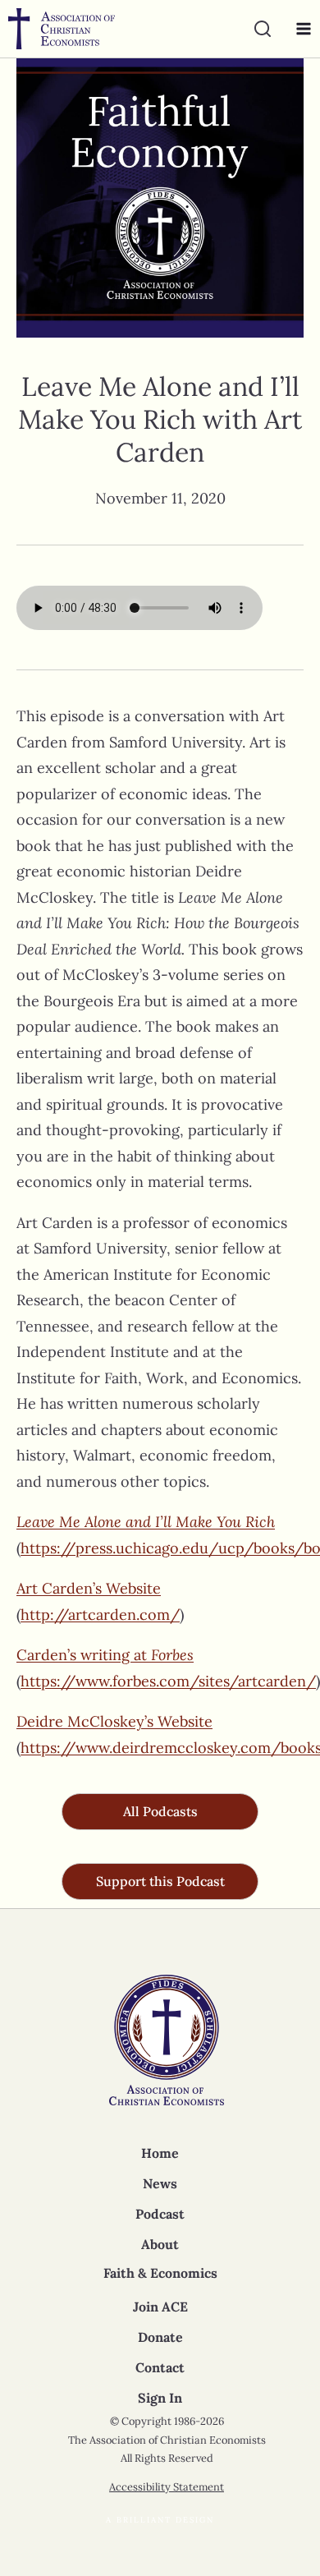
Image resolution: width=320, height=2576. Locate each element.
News (160, 2183)
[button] (160, 1812)
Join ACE (160, 2307)
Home (160, 2153)
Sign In (160, 2398)
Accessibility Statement (167, 2487)
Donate (160, 2337)
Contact (160, 2367)
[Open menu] (299, 29)
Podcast (160, 2214)
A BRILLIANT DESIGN (160, 2520)
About (160, 2244)
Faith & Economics (160, 2273)
